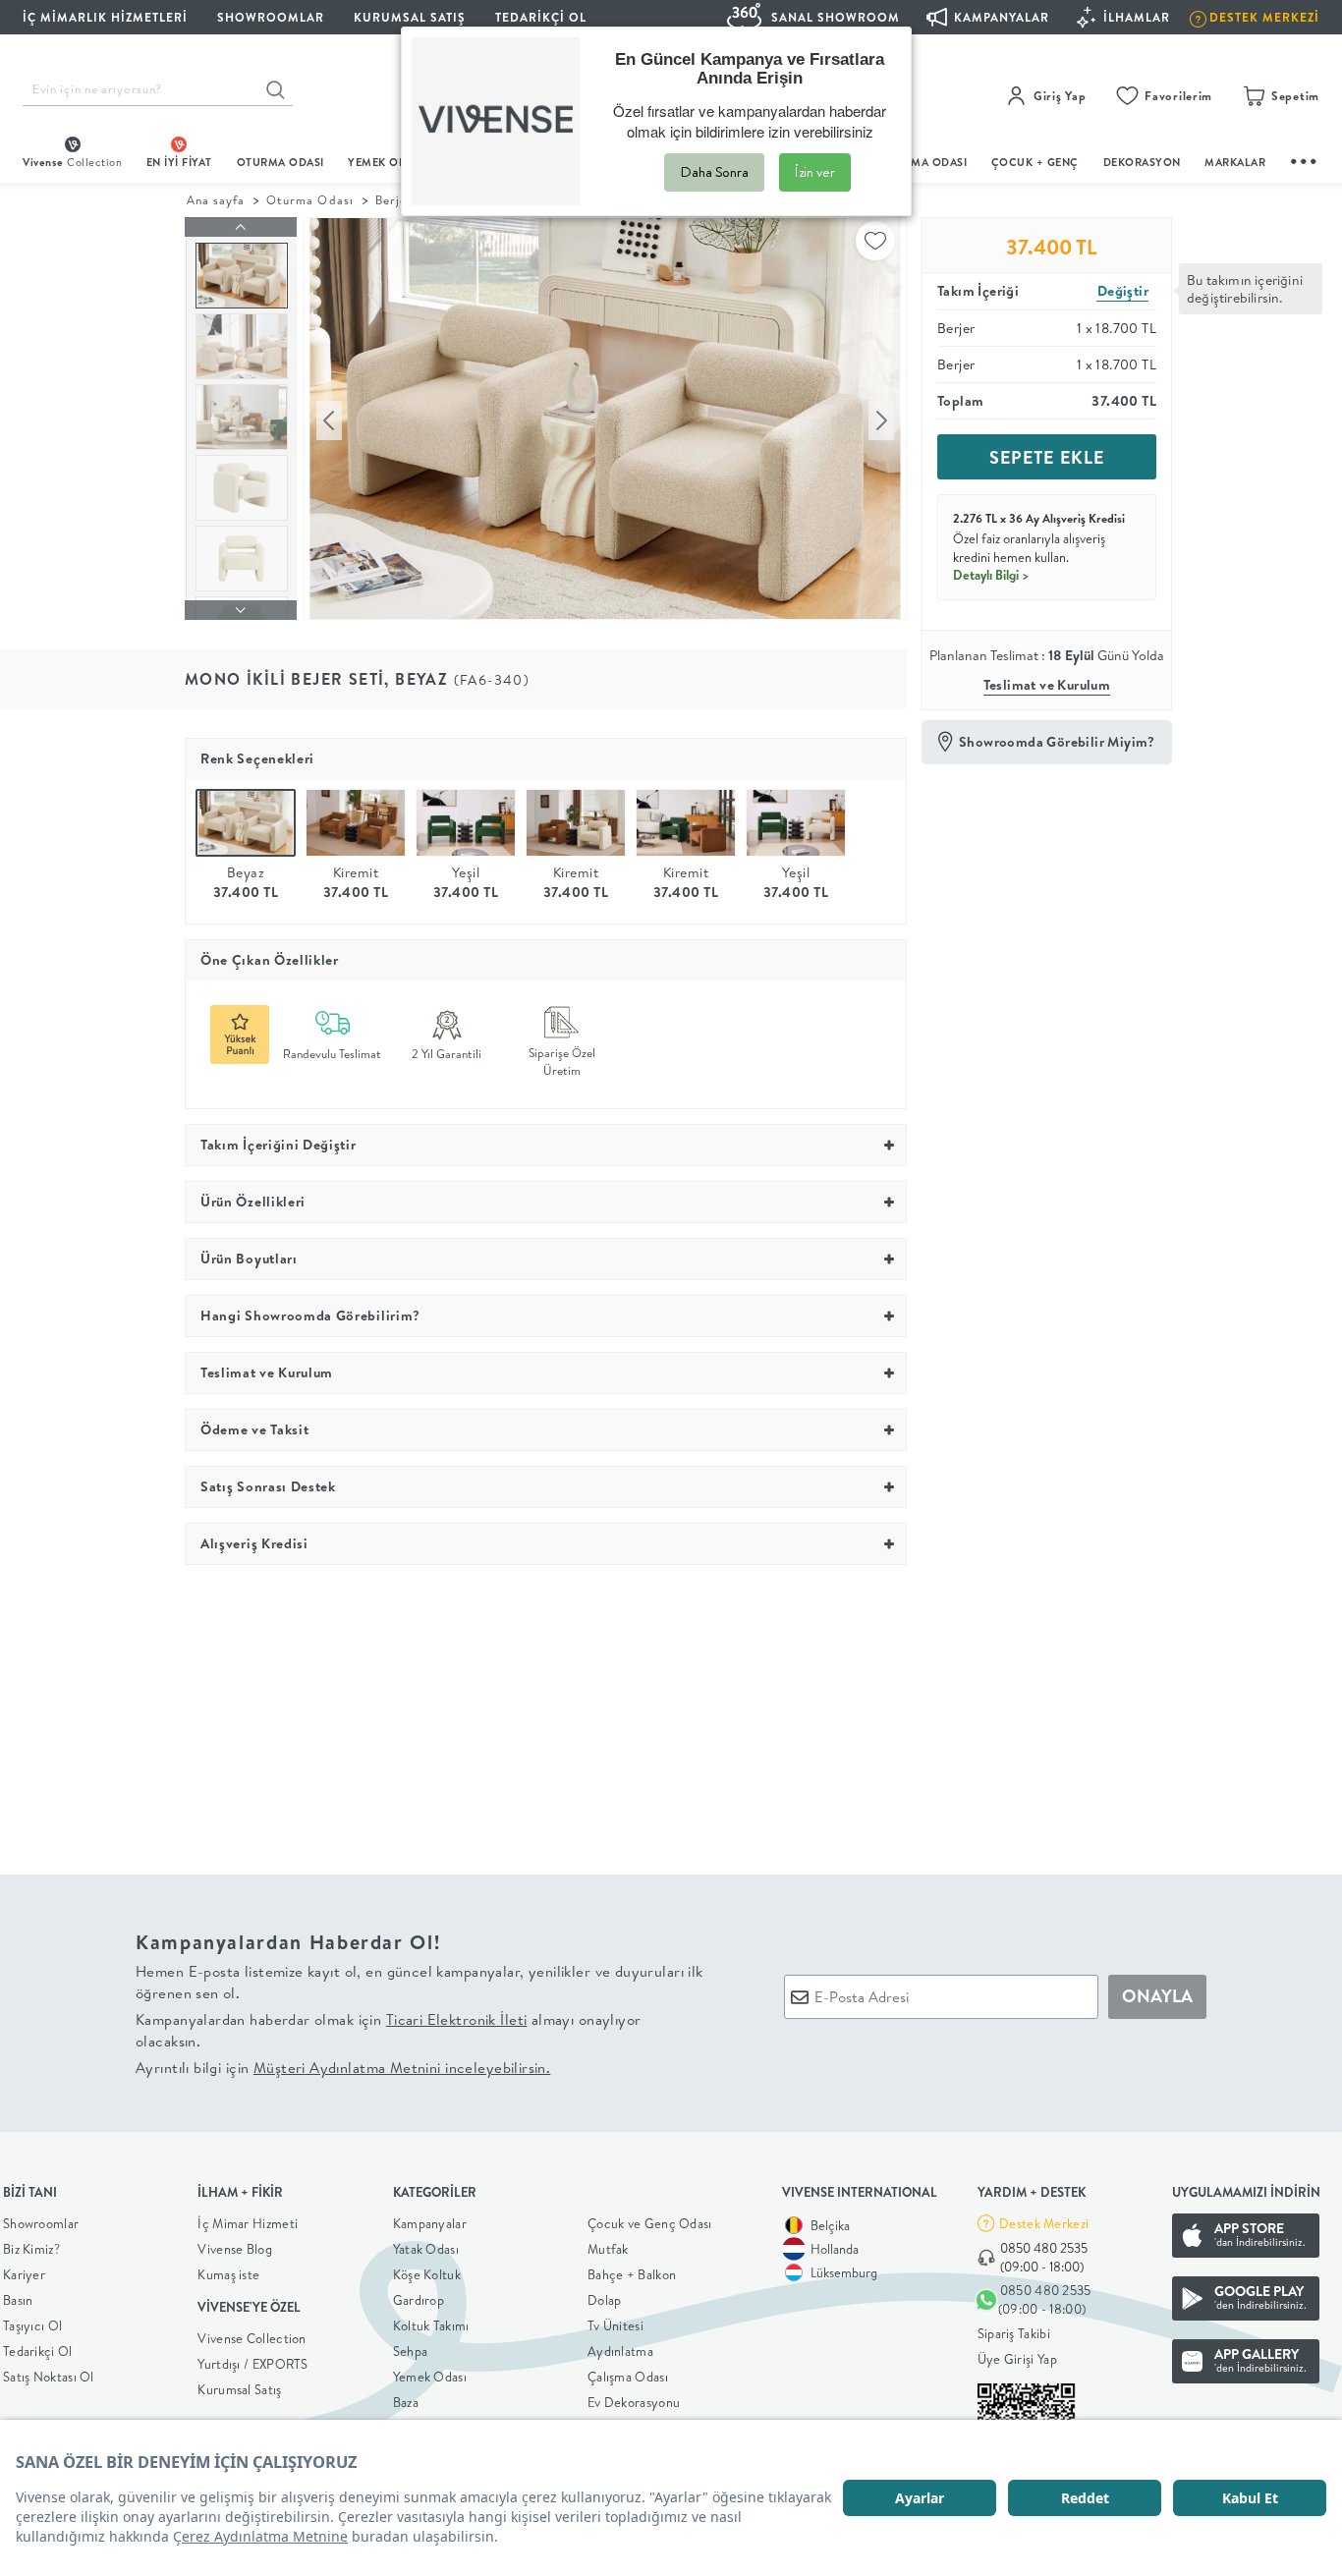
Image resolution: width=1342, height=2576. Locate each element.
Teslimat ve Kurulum (1047, 685)
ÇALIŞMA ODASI (923, 162)
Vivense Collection (252, 2338)
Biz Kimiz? (31, 2249)
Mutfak (608, 2249)
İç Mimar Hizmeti (248, 2223)
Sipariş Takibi (1014, 2333)
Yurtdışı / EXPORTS (252, 2364)
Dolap (605, 2300)
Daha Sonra (714, 172)
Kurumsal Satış (239, 2389)
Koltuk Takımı (431, 2325)
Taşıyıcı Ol (32, 2325)
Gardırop (419, 2300)
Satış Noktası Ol (49, 2377)
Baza (406, 2402)
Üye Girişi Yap (1017, 2359)
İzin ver (815, 172)
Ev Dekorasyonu (634, 2402)
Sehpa (411, 2351)
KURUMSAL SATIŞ (410, 17)
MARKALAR (1235, 162)
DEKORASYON (1142, 162)
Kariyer (24, 2274)
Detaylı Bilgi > (991, 575)
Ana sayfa (216, 200)
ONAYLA (1157, 1996)
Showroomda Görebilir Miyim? (1057, 742)
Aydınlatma (620, 2351)
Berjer (394, 200)
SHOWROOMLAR (271, 17)
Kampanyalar (430, 2223)
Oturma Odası (309, 200)
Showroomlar (41, 2223)
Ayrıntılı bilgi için (343, 2068)
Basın (18, 2300)
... (1305, 159)
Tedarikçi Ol (541, 17)
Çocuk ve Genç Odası (650, 2223)
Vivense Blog (235, 2249)
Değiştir (1123, 291)
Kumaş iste (228, 2274)
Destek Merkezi (1044, 2223)
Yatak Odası (426, 2249)
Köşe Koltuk (427, 2274)
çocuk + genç (1035, 162)
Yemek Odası (430, 2377)
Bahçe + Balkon (632, 2274)
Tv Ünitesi (615, 2325)
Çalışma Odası (628, 2377)
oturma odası (280, 162)
